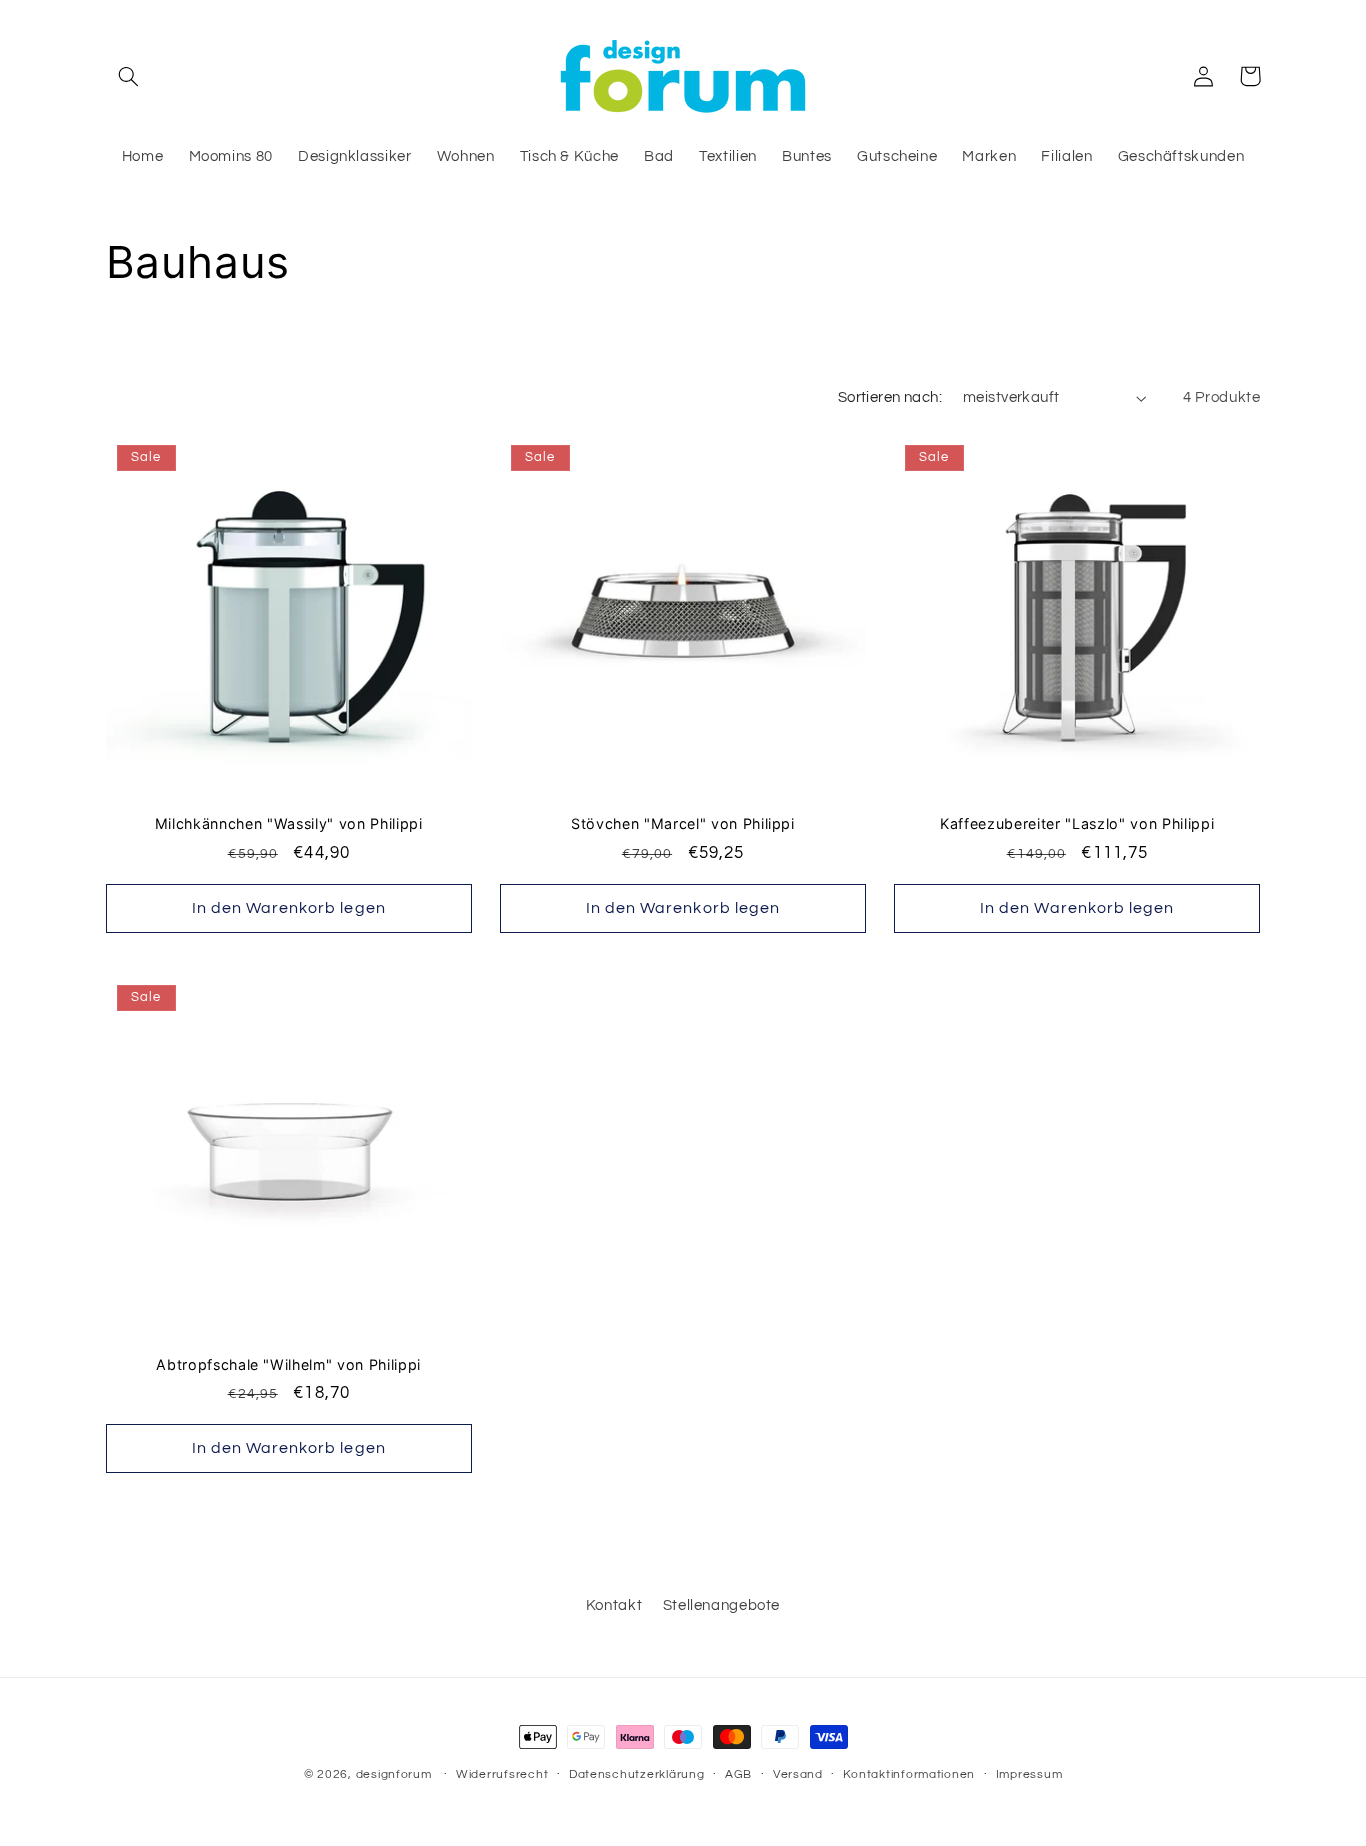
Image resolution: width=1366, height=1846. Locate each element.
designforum (394, 1774)
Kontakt (614, 1605)
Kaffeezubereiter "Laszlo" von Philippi (1077, 823)
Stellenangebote (721, 1605)
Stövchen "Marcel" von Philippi (683, 823)
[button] (129, 76)
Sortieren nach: (890, 397)
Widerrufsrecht (502, 1774)
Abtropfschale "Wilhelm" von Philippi (288, 1364)
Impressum (1029, 1774)
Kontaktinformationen (909, 1774)
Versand (798, 1774)
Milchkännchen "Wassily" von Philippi (289, 823)
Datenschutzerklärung (637, 1774)
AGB (738, 1774)
